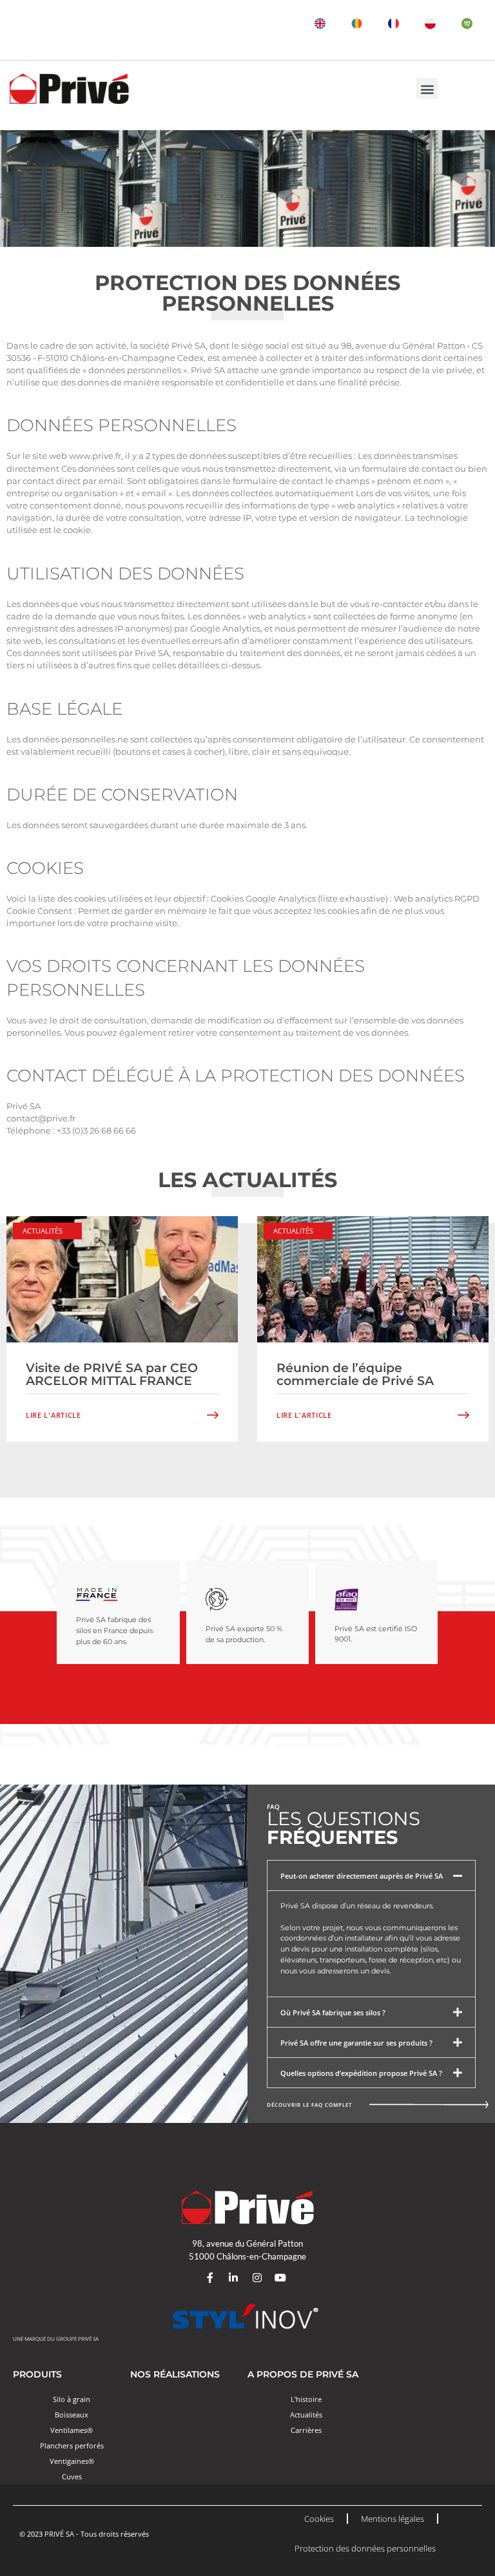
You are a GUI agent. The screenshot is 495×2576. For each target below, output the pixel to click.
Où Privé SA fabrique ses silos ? (333, 2012)
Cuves (72, 2476)
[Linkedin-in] (233, 2278)
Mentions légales (393, 2519)
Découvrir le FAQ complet (310, 2105)
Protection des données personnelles (365, 2548)
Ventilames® (72, 2430)
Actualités (43, 1231)
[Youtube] (281, 2278)
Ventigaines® (72, 2461)
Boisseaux (72, 2415)
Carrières (306, 2430)
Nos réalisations (175, 2374)
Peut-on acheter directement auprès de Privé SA (362, 1876)
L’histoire (306, 2399)
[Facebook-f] (210, 2278)
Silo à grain (72, 2399)
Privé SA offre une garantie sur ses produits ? (356, 2043)
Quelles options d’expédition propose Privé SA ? (361, 2073)
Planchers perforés (72, 2445)
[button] (427, 89)
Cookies (319, 2519)
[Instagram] (257, 2278)
